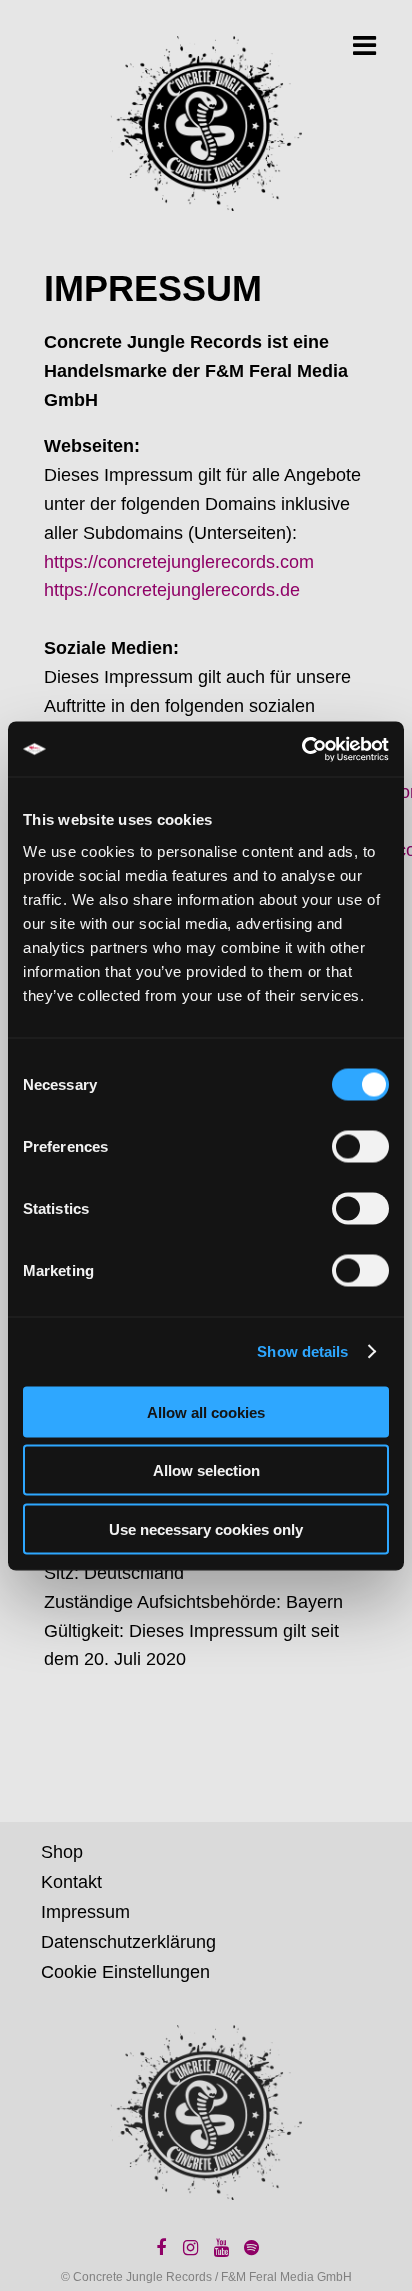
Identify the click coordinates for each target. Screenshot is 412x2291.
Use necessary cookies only (206, 1528)
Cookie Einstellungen (125, 1972)
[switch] (360, 1146)
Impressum (85, 1912)
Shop (62, 1852)
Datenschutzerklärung (128, 1942)
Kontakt (71, 1882)
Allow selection (206, 1470)
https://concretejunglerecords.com (179, 562)
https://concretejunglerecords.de (172, 590)
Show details (302, 1351)
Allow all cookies (206, 1411)
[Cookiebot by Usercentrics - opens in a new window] (301, 749)
